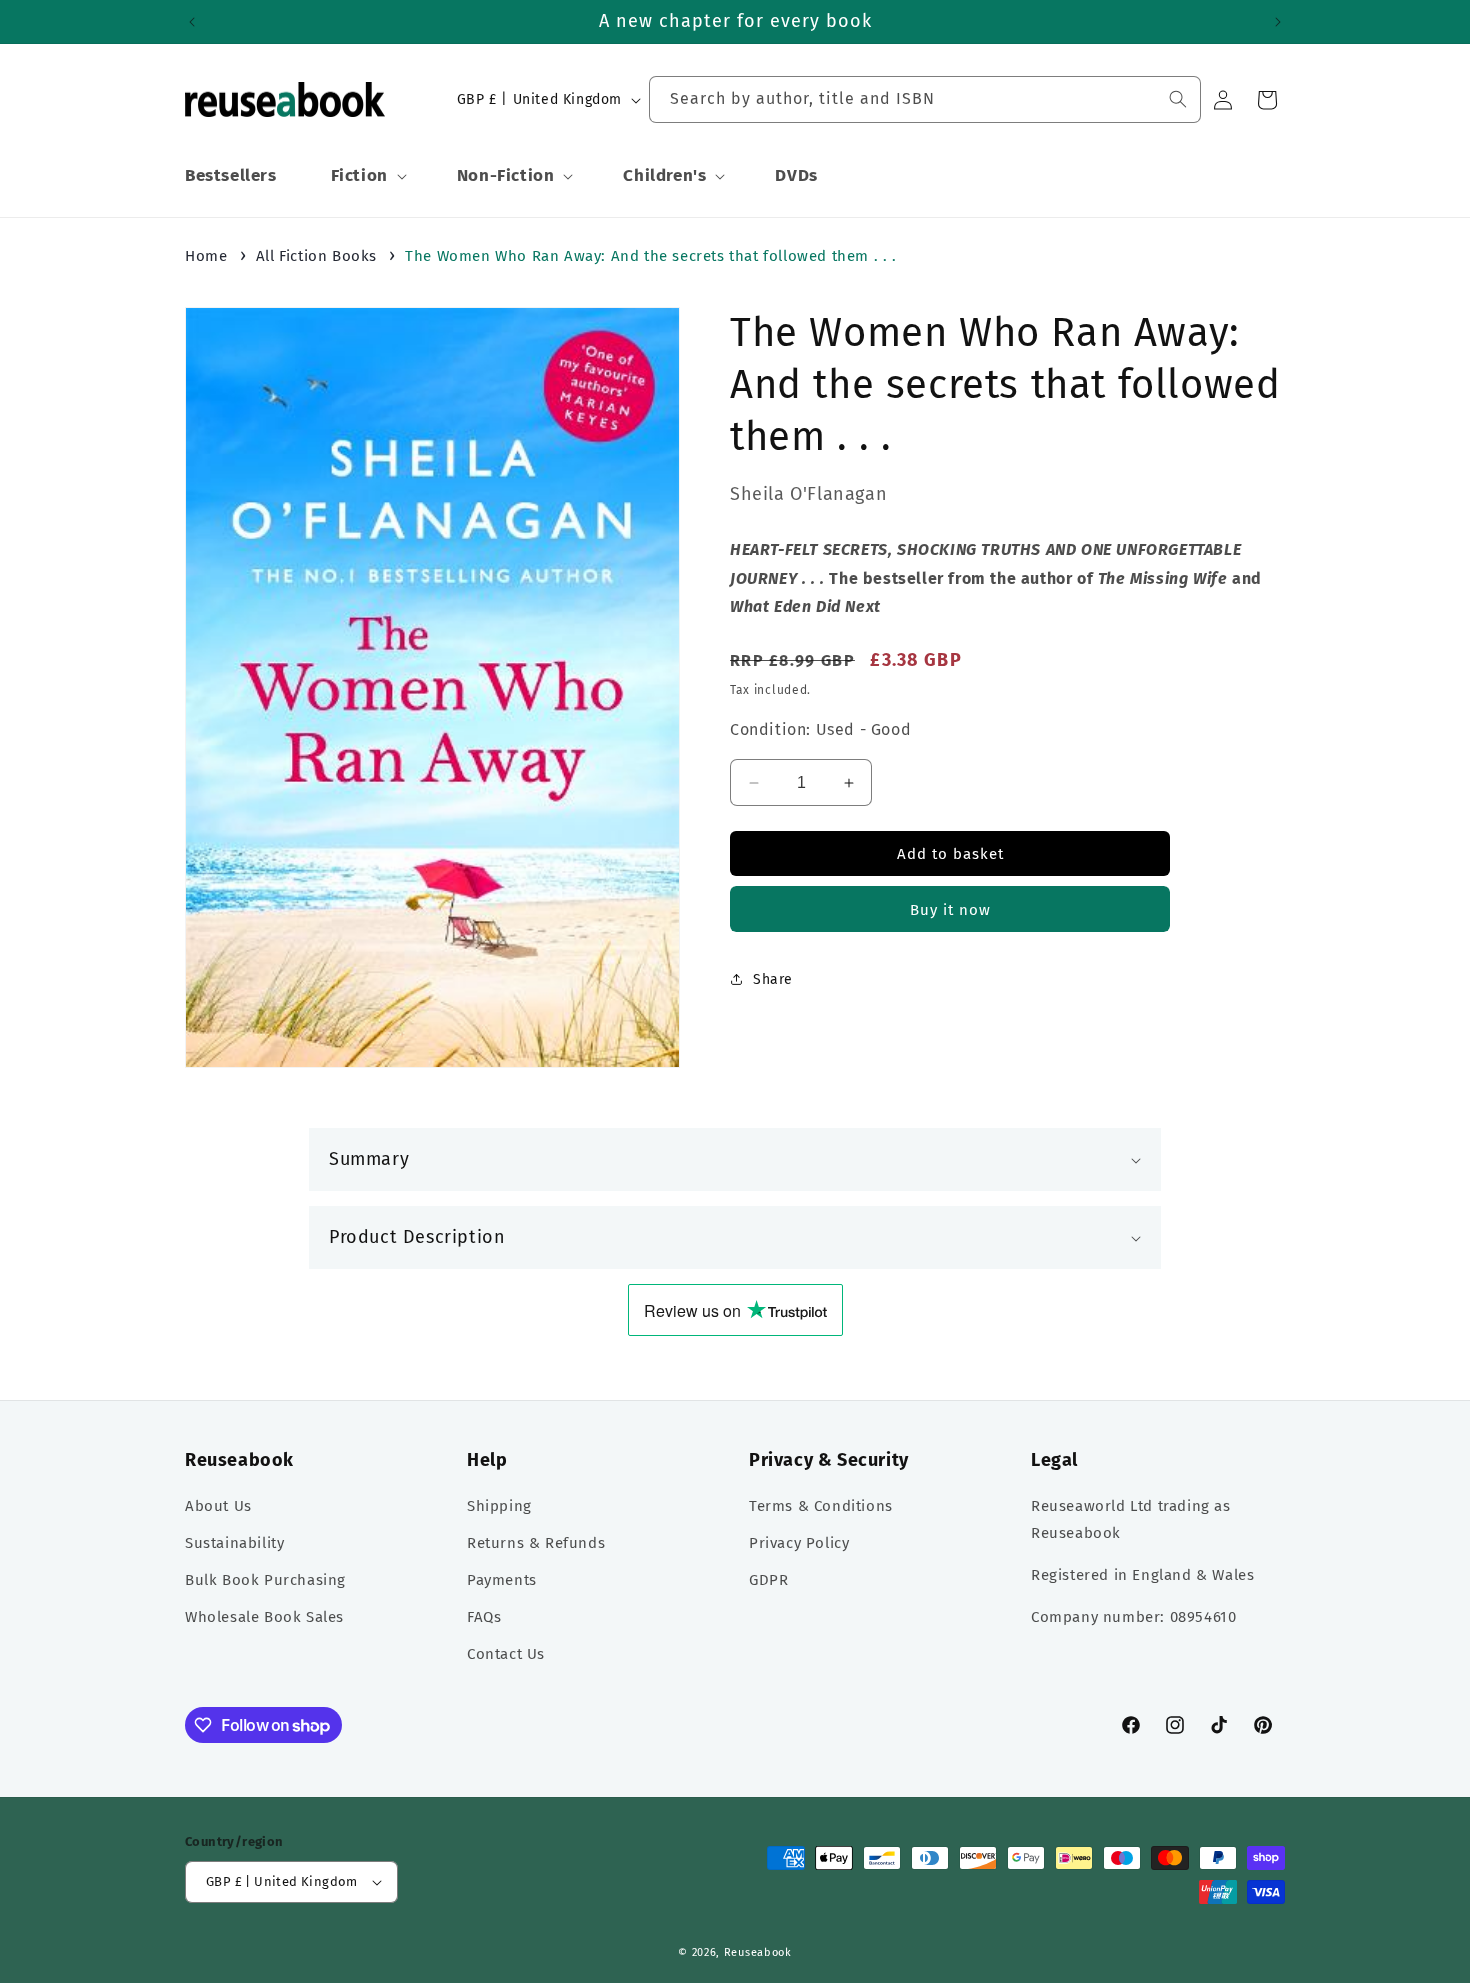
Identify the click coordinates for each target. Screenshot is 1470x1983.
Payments (502, 1580)
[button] (367, 176)
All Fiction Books (316, 256)
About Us (218, 1506)
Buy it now (950, 910)
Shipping (499, 1506)
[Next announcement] (1278, 22)
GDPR (768, 1580)
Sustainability (234, 1543)
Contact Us (506, 1654)
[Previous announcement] (192, 22)
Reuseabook (758, 1952)
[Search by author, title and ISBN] (1178, 99)
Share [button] (773, 979)
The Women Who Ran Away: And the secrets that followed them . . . (650, 256)
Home (206, 256)
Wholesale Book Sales (264, 1617)
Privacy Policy (799, 1543)
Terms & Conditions (821, 1506)
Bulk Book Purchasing (265, 1580)
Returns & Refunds (536, 1543)
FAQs (484, 1617)
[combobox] (925, 99)
